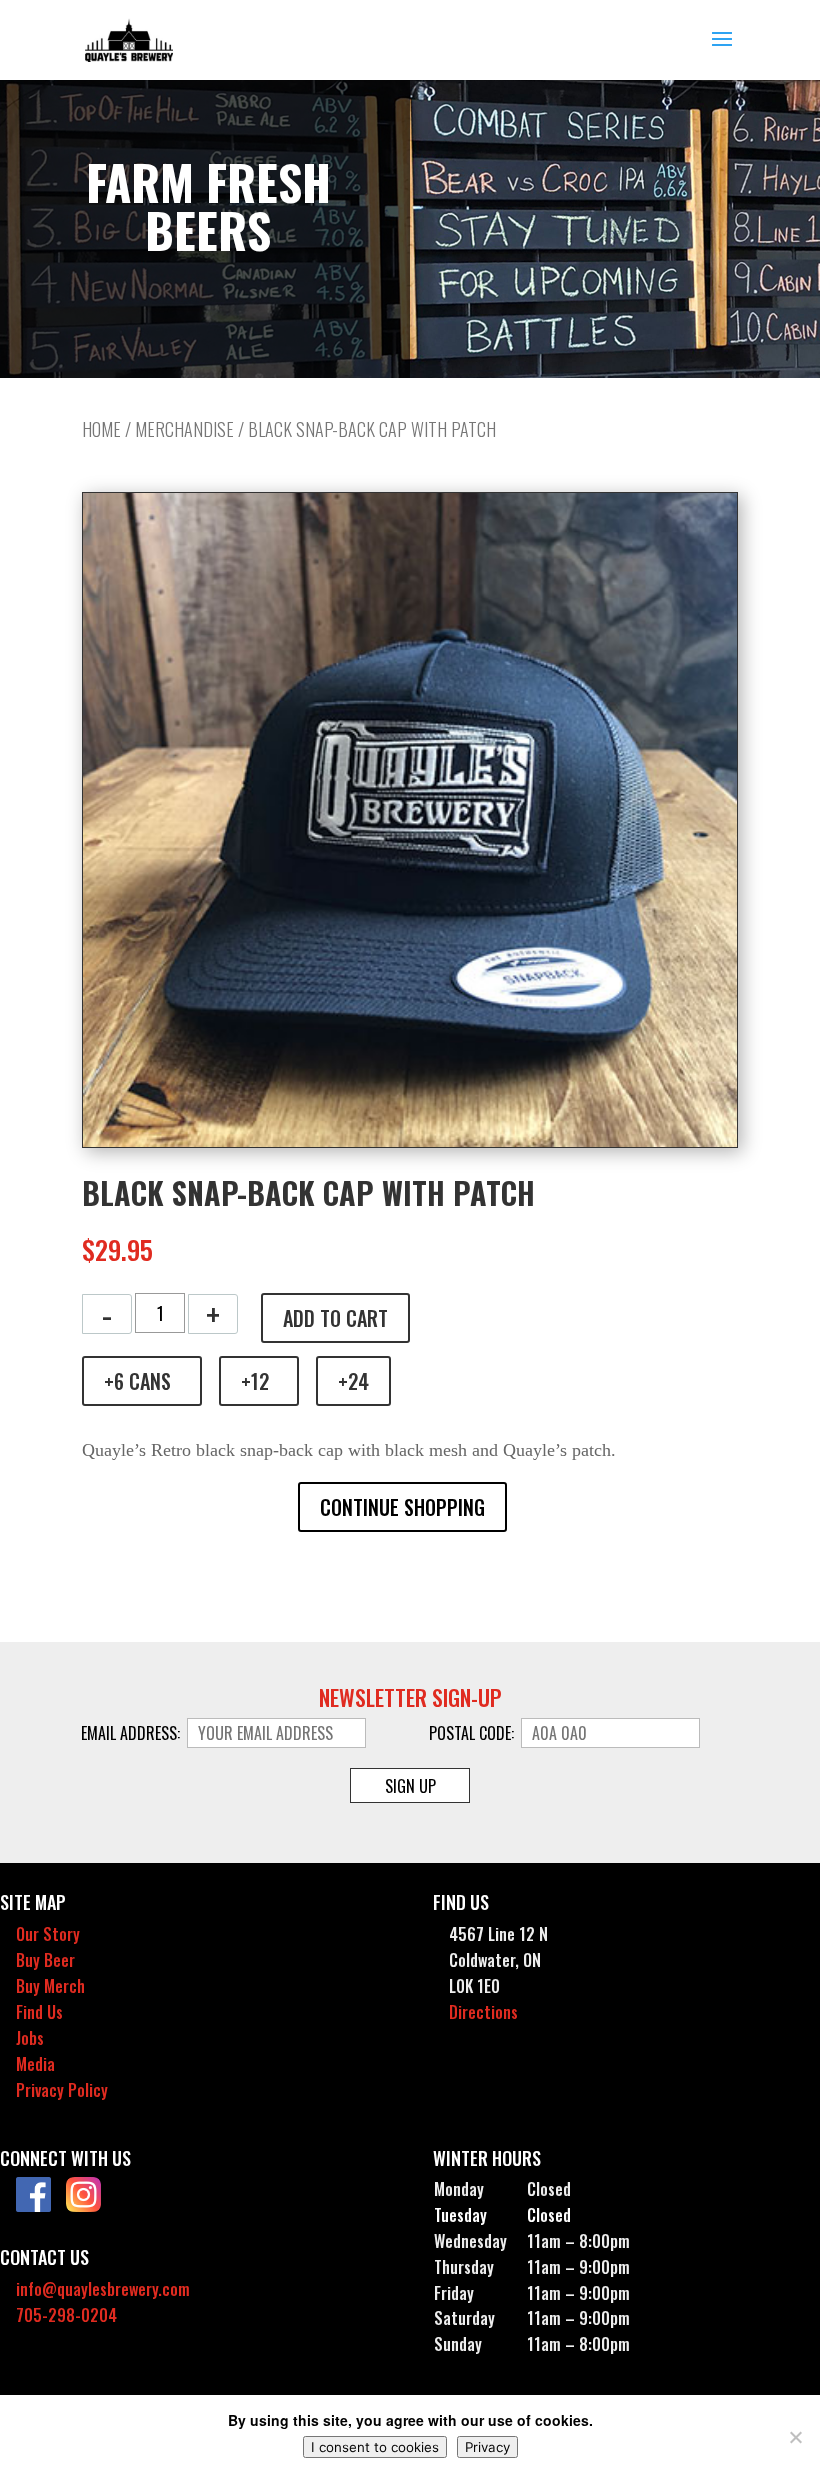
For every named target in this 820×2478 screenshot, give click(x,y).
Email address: (132, 1733)
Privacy (487, 2447)
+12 (255, 1381)
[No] (795, 2437)
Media (35, 2064)
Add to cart (335, 1318)
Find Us (39, 2012)
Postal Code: (473, 1733)
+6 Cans (137, 1381)
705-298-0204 (66, 2315)
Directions (483, 2012)
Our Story (48, 1934)
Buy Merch (50, 1986)
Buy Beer (45, 1960)
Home (101, 429)
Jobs (30, 2038)
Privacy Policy (62, 2090)
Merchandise (184, 429)
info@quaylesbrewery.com (103, 2289)
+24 (353, 1381)
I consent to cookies (375, 2447)
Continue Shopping (402, 1507)
